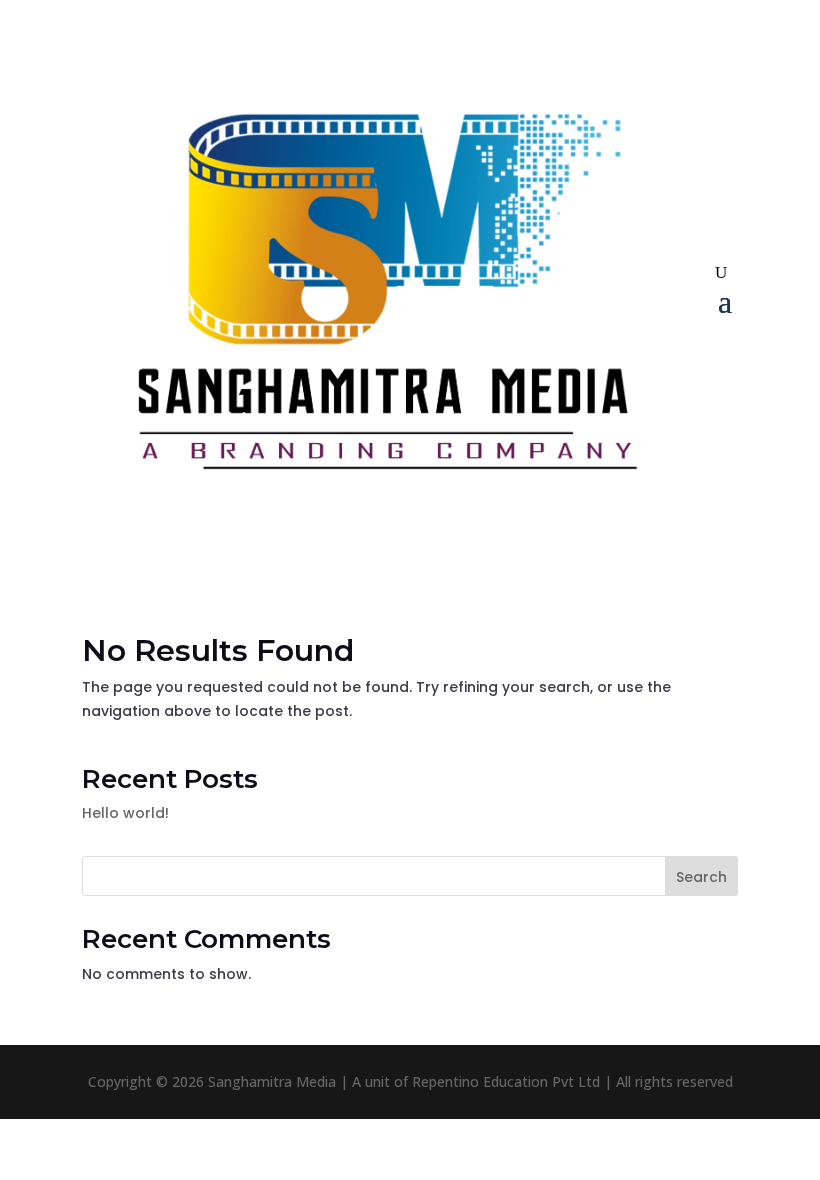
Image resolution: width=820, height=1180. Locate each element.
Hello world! (125, 813)
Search (701, 877)
